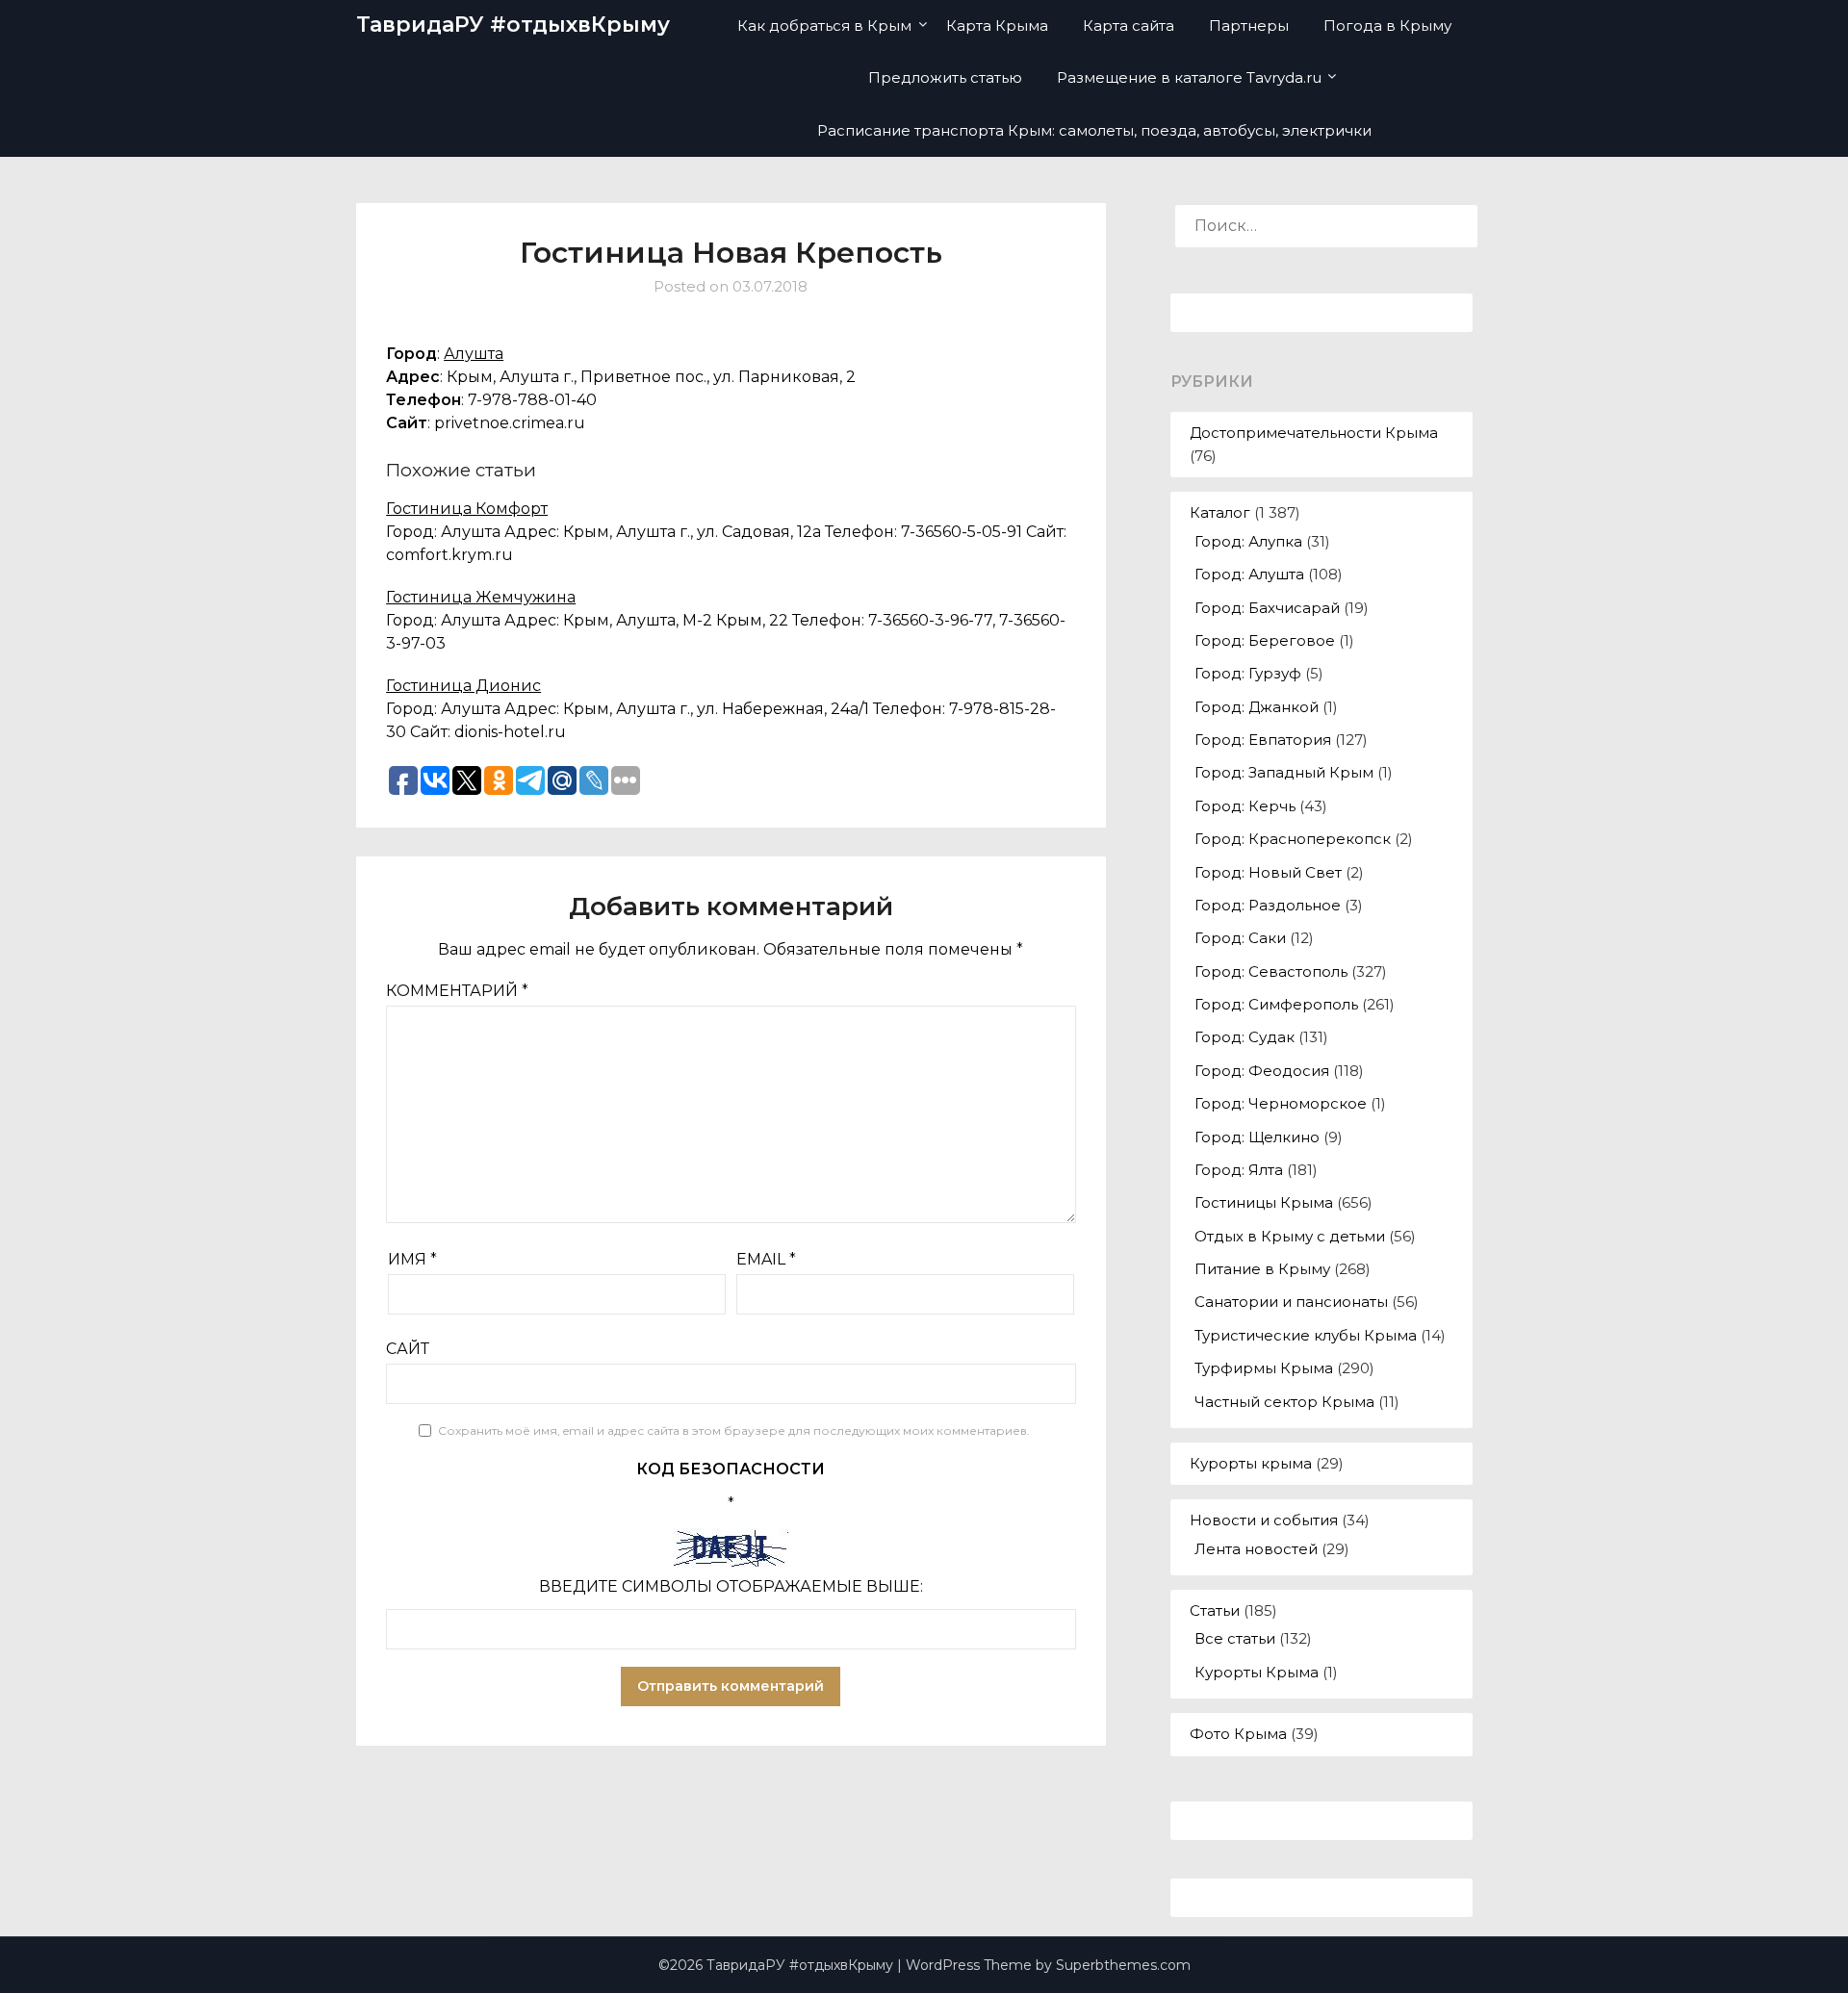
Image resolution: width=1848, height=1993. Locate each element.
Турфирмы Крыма (1264, 1368)
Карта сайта (1129, 26)
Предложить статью (945, 77)
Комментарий (457, 991)
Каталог (1220, 512)
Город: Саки (1240, 938)
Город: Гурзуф (1248, 673)
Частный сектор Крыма (1284, 1402)
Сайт (408, 1349)
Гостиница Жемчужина (481, 597)
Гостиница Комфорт (467, 509)
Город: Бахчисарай (1267, 608)
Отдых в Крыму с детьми (1290, 1236)
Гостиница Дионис (463, 686)
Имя (412, 1259)
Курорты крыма (1251, 1463)
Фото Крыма (1238, 1734)
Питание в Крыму (1262, 1269)
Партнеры (1249, 26)
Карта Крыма (997, 26)
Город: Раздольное (1268, 905)
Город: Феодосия (1262, 1071)
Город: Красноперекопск (1293, 839)
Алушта (474, 354)
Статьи (1215, 1610)
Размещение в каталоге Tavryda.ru (1189, 77)
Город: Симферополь (1276, 1004)
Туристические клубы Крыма (1306, 1335)
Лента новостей (1256, 1549)
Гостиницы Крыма (1264, 1202)
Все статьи (1235, 1638)
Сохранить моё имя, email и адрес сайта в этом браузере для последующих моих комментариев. (734, 1431)
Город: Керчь (1245, 806)
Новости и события (1264, 1520)
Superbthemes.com (1123, 1965)
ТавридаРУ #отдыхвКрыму (513, 25)
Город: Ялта (1239, 1170)
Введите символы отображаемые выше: (731, 1586)
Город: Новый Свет (1268, 872)
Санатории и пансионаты (1291, 1302)
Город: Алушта (1249, 574)
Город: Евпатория (1263, 740)
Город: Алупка (1248, 541)
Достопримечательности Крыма (1314, 433)
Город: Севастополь (1271, 971)
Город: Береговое (1265, 640)
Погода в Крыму (1387, 26)
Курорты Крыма (1257, 1672)
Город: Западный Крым (1284, 772)
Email (766, 1259)
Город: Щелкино (1257, 1137)
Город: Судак (1245, 1037)
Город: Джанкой (1257, 707)
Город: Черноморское (1281, 1103)
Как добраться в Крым (824, 26)
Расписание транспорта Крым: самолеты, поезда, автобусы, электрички (1094, 130)
